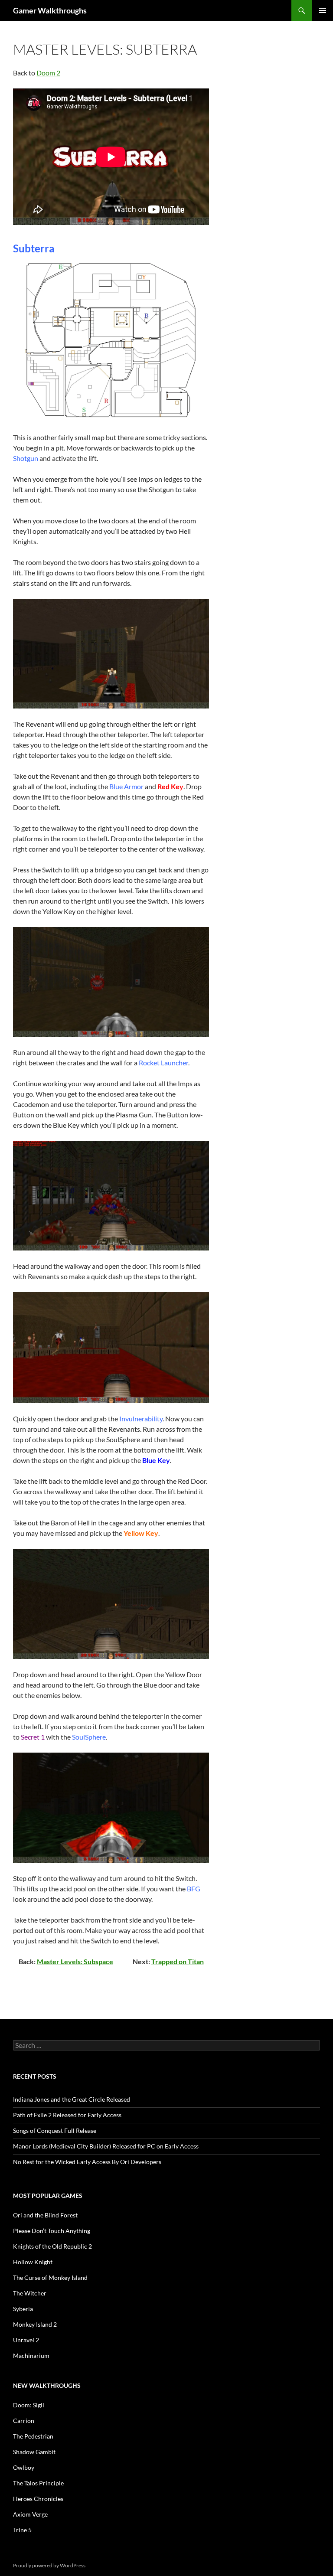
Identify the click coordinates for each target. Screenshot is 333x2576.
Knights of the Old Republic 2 (52, 2246)
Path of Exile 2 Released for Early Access (67, 2115)
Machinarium (31, 2356)
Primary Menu (323, 10)
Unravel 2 (26, 2340)
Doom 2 (48, 73)
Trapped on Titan (178, 1961)
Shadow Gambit (34, 2452)
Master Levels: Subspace (75, 1961)
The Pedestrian (33, 2436)
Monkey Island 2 (35, 2324)
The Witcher (30, 2293)
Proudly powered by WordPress (49, 2565)
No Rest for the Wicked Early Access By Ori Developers (87, 2162)
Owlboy (24, 2467)
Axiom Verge (30, 2514)
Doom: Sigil (29, 2405)
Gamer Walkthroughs (50, 10)
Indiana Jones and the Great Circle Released (72, 2099)
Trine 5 (22, 2530)
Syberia (23, 2309)
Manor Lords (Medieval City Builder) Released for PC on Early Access (106, 2146)
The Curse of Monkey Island (50, 2277)
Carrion (24, 2421)
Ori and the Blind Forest (45, 2215)
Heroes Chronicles (38, 2499)
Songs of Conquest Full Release (55, 2130)
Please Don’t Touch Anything (52, 2231)
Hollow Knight (33, 2262)
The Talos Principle (38, 2483)
